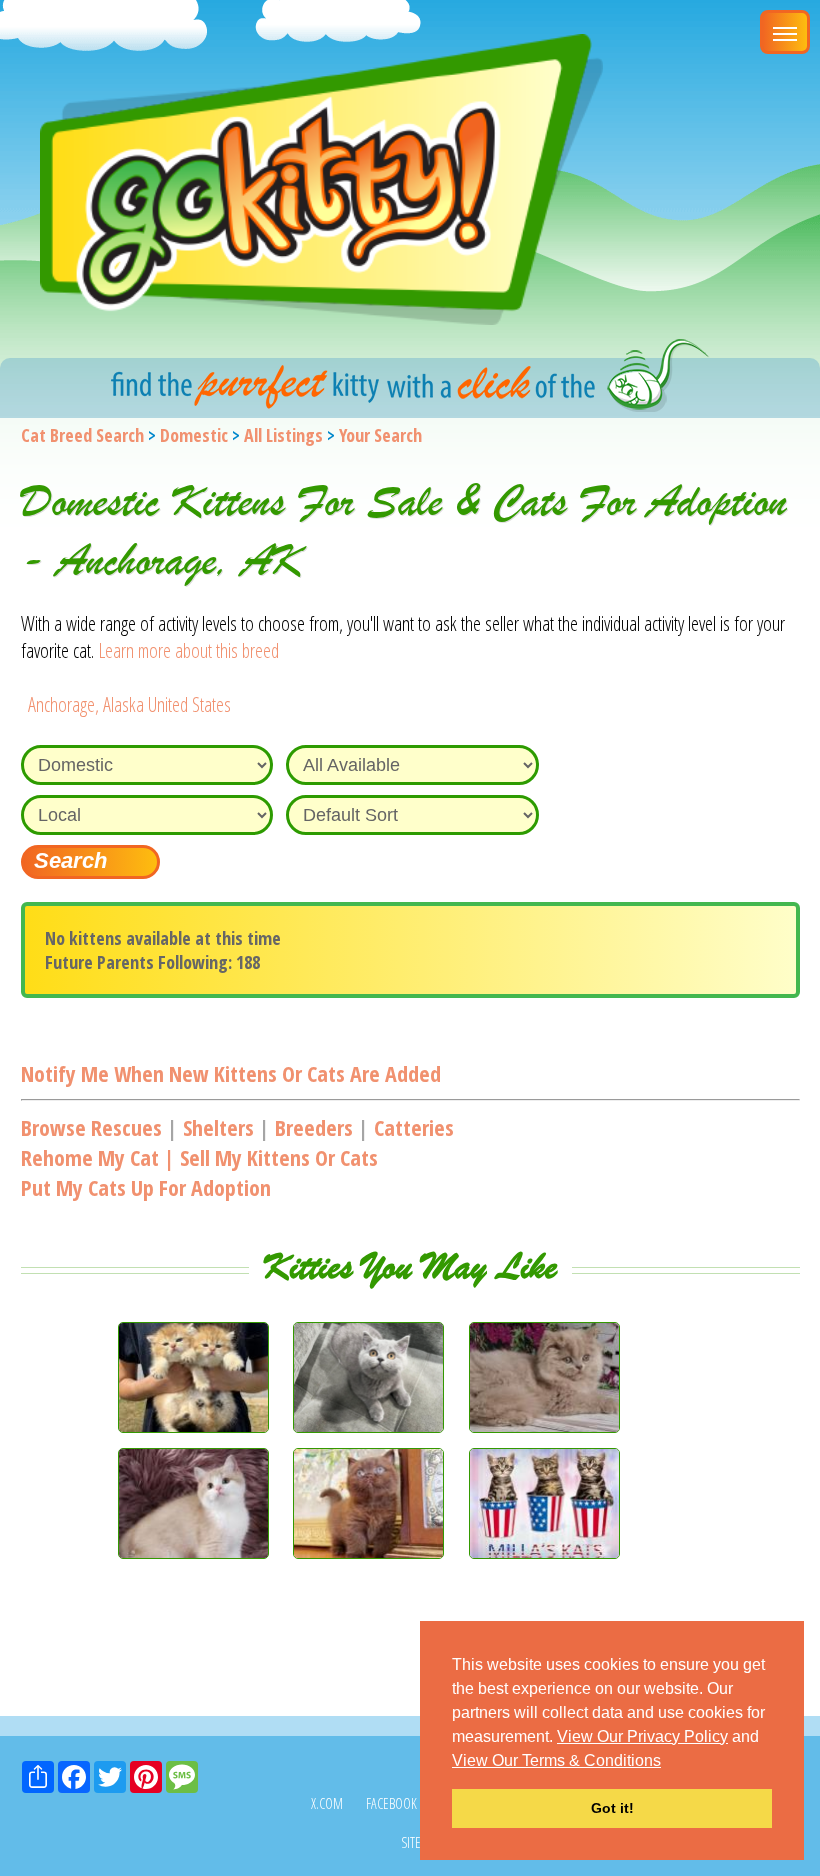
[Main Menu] (785, 32)
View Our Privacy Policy (642, 1736)
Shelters (218, 1127)
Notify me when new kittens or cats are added (231, 1073)
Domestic (194, 435)
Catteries (414, 1127)
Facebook (391, 1803)
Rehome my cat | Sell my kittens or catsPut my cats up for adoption (199, 1172)
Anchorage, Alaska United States (129, 704)
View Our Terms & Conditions (556, 1760)
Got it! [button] (612, 1808)
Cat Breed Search (82, 435)
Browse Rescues (91, 1127)
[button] (668, 1762)
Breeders (314, 1127)
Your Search (380, 435)
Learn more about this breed (188, 650)
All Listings (283, 435)
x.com (327, 1803)
